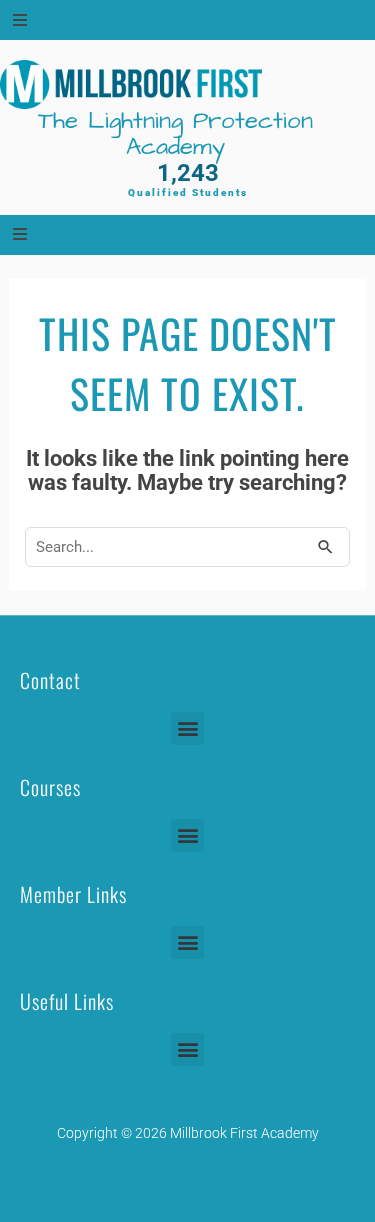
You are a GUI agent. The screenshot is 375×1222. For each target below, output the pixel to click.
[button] (187, 728)
